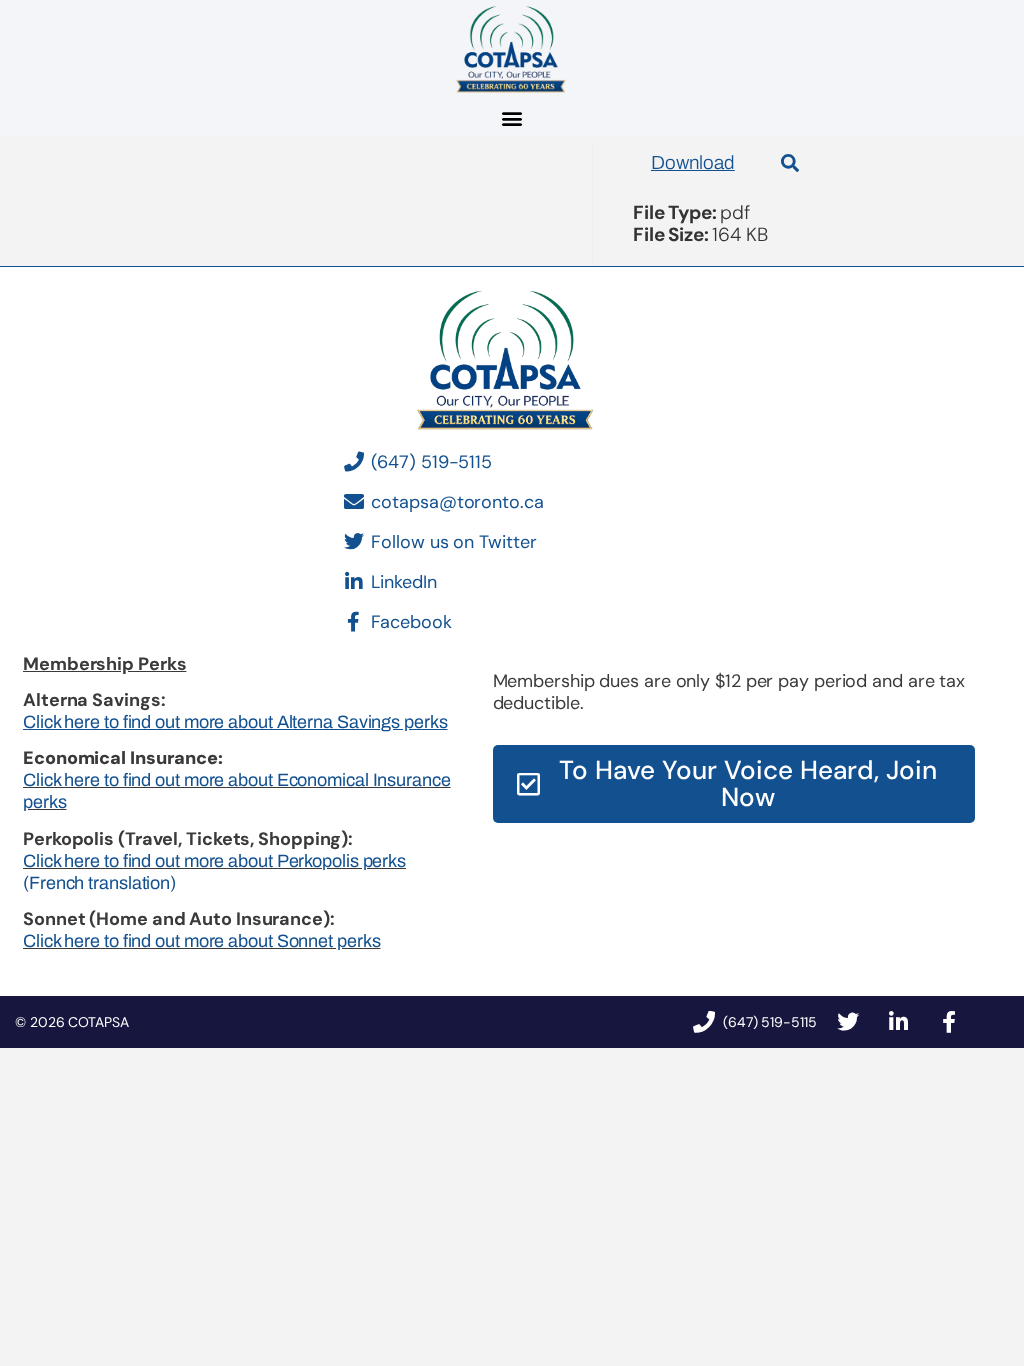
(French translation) (99, 883)
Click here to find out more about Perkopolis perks (214, 861)
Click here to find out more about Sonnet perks (201, 941)
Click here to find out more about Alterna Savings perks (235, 722)
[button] (512, 117)
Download (693, 162)
